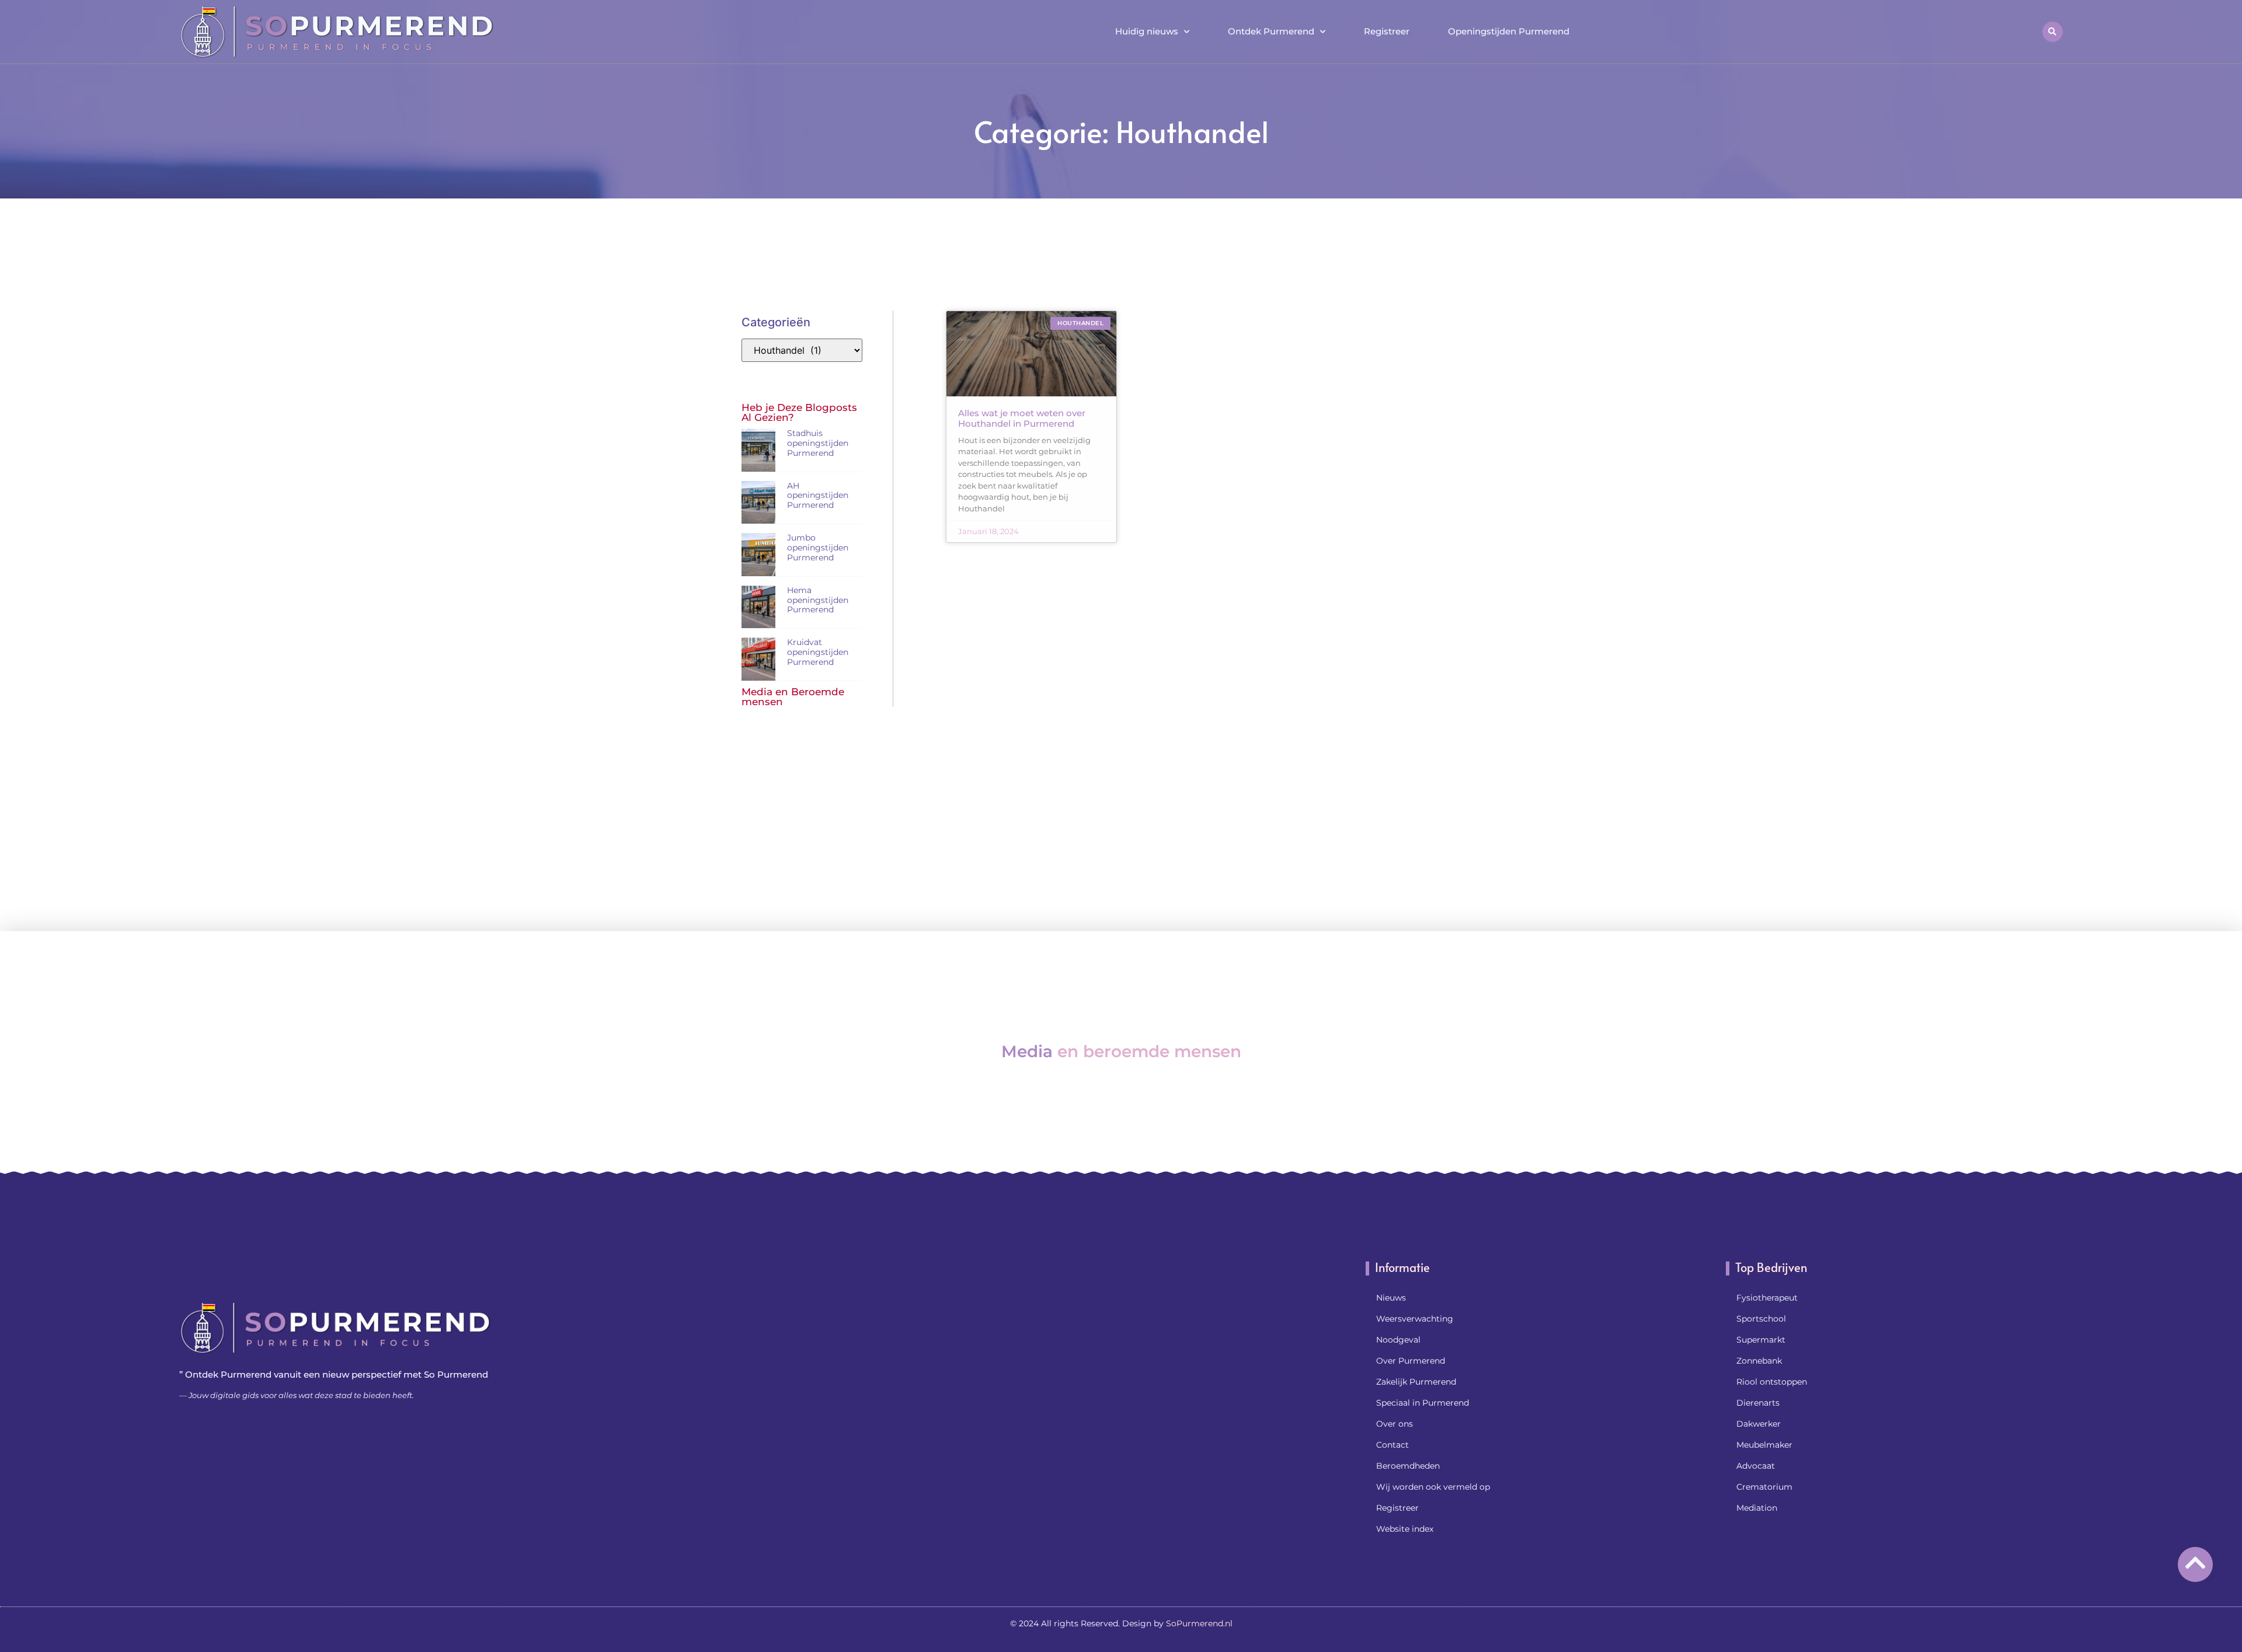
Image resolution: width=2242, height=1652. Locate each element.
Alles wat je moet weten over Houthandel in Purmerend (1022, 418)
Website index (1405, 1529)
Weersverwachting (1415, 1319)
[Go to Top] (2195, 1563)
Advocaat (1756, 1466)
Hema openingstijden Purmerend (818, 600)
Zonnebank (1759, 1361)
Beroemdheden (1408, 1466)
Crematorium (1764, 1487)
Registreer (1387, 31)
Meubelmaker (1764, 1445)
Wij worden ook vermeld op (1433, 1487)
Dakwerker (1759, 1424)
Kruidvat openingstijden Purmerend (818, 652)
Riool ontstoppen (1772, 1382)
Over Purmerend (1411, 1361)
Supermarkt (1761, 1340)
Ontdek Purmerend (1271, 31)
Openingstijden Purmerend (1509, 31)
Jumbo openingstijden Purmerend (818, 548)
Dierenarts (1758, 1403)
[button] (2053, 32)
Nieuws (1391, 1298)
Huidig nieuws (1147, 31)
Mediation (1757, 1508)
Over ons (1395, 1424)
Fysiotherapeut (1767, 1298)
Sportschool (1761, 1319)
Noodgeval (1398, 1340)
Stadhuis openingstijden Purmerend (818, 443)
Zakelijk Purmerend (1416, 1382)
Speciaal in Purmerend (1423, 1403)
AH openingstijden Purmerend (818, 496)
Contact (1392, 1445)
